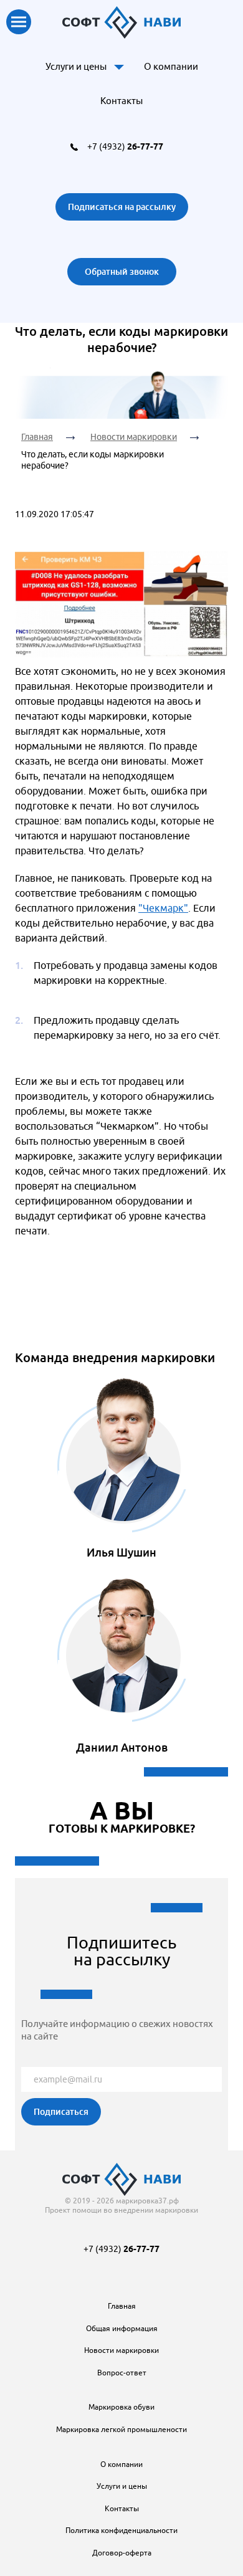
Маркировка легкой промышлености (121, 2429)
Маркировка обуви (121, 2407)
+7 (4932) (125, 146)
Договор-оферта (122, 2553)
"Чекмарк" (163, 908)
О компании (171, 66)
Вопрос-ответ (122, 2373)
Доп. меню (119, 67)
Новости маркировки (134, 437)
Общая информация (122, 2328)
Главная (37, 437)
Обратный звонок (122, 271)
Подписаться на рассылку (122, 207)
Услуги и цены (76, 66)
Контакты (121, 101)
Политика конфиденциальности (121, 2530)
